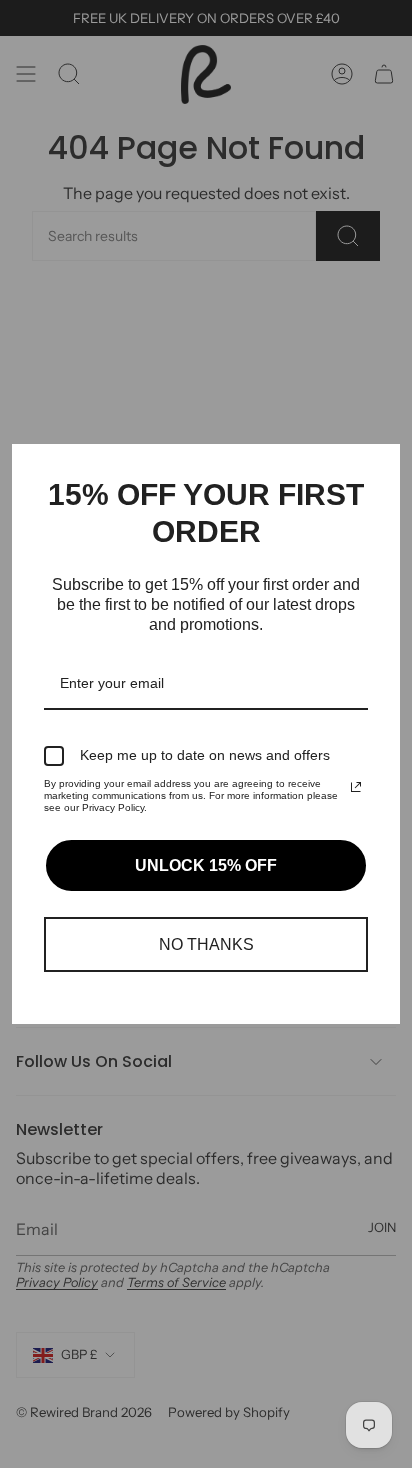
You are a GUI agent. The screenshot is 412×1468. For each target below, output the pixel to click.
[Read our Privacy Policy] (356, 787)
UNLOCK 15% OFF (206, 865)
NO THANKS (206, 944)
